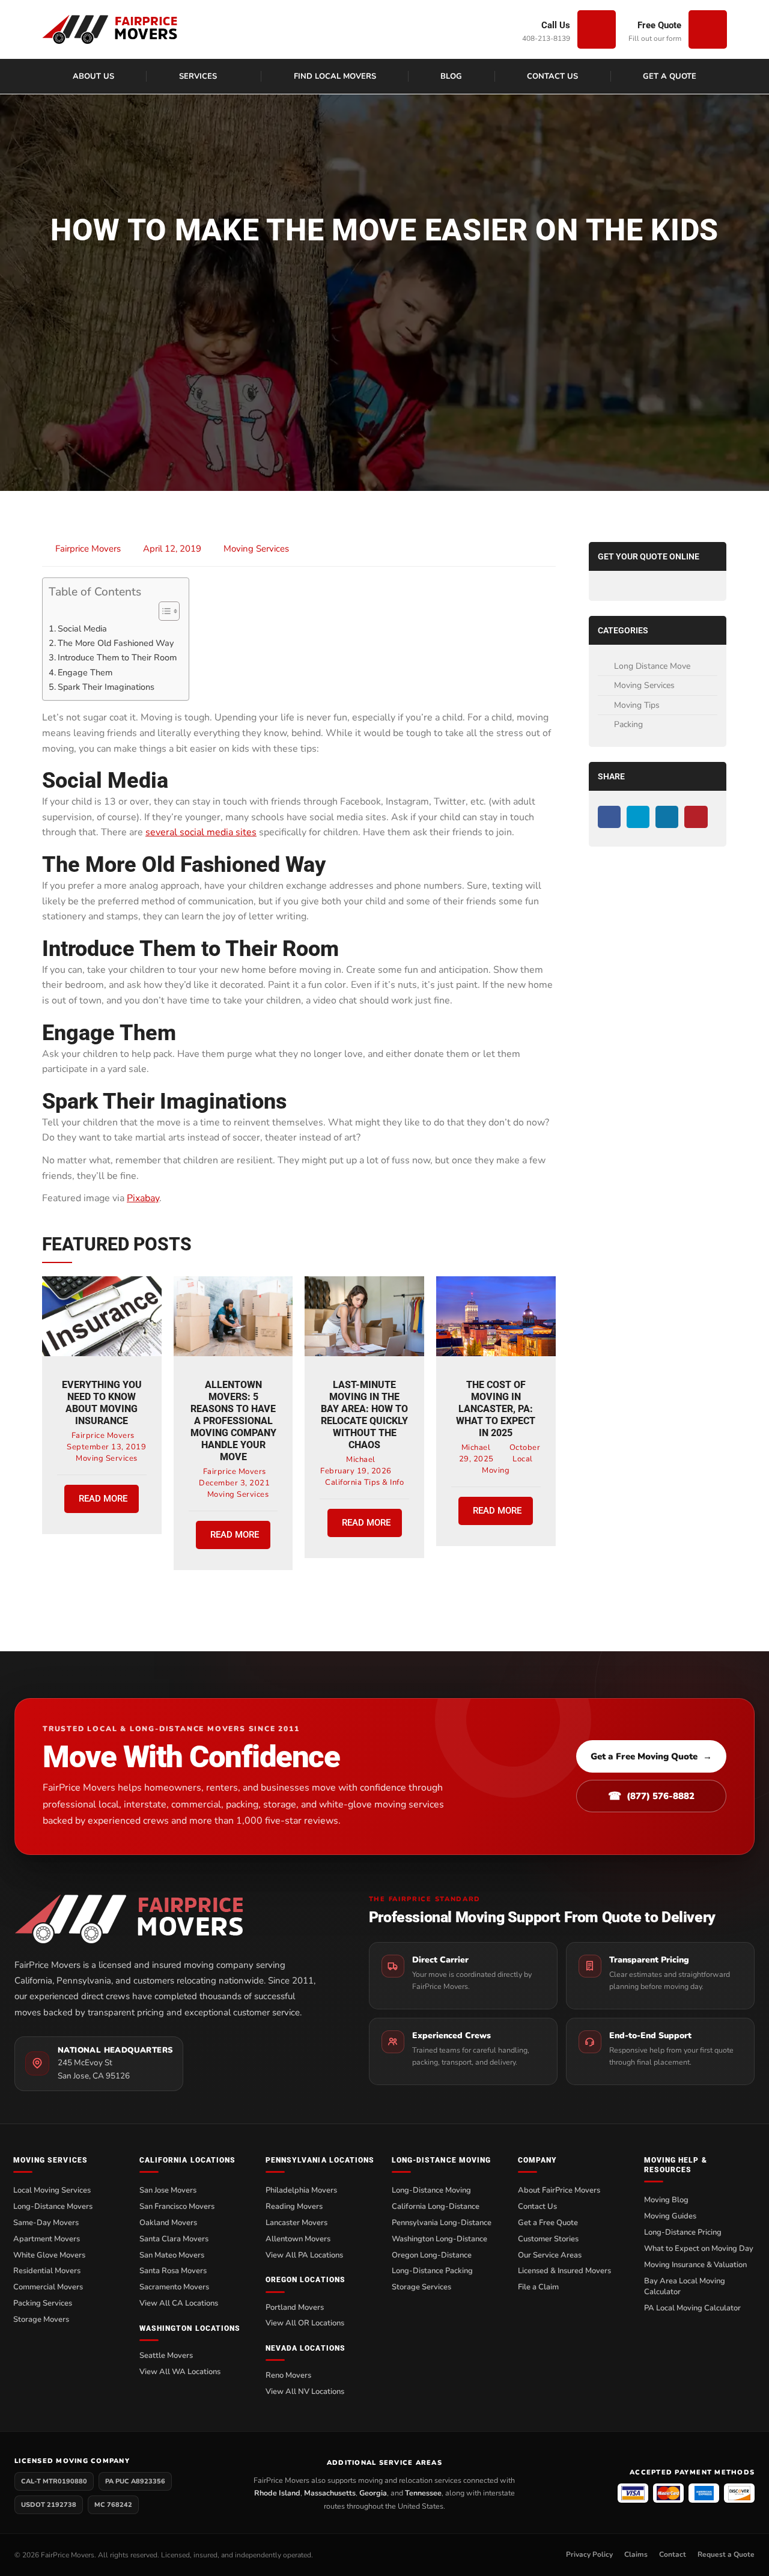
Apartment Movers (47, 2239)
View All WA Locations (180, 2372)
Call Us (556, 25)
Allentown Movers (298, 2239)
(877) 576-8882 (651, 1796)
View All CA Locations (179, 2303)
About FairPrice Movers (559, 2190)
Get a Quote (670, 76)
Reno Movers (288, 2375)
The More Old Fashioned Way (116, 643)
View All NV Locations (305, 2392)
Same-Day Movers (46, 2223)
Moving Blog (666, 2200)
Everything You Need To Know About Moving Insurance (102, 1403)
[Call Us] (597, 29)
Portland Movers (295, 2307)
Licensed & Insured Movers (564, 2271)
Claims (636, 2554)
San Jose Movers (168, 2190)
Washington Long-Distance (439, 2239)
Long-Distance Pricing (683, 2232)
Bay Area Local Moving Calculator (685, 2287)
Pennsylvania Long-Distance (442, 2223)
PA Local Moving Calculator (692, 2308)
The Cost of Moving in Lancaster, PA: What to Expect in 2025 (496, 1409)
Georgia (373, 2493)
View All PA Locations (304, 2255)
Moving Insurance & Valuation (695, 2265)
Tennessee (423, 2493)
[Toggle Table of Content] (163, 611)
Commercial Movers (48, 2287)
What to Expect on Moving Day (699, 2249)
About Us (93, 76)
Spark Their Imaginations (106, 687)
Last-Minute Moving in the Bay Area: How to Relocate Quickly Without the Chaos (364, 1415)
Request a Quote (726, 2554)
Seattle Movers (166, 2355)
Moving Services (256, 549)
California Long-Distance (436, 2206)
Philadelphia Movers (301, 2190)
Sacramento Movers (174, 2287)
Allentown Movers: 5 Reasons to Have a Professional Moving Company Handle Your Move (233, 1421)
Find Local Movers (335, 76)
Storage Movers (41, 2319)
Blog (451, 76)
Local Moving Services (52, 2190)
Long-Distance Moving (431, 2190)
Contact (673, 2554)
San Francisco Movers (177, 2206)
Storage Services (421, 2287)
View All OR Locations (305, 2323)
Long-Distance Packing (432, 2271)
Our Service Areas (550, 2255)
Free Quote (659, 25)
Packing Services (43, 2303)
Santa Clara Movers (174, 2239)
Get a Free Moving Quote (651, 1756)
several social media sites (201, 832)
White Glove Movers (49, 2255)
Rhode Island (277, 2493)
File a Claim (538, 2287)
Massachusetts (330, 2493)
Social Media (82, 629)
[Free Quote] (708, 29)
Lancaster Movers (296, 2223)
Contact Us (552, 76)
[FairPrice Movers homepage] (169, 1919)
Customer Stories (548, 2239)
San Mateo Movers (172, 2255)
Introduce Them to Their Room (117, 657)
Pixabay (143, 1198)
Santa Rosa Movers (173, 2271)
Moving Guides (670, 2216)
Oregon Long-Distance (432, 2255)
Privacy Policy (589, 2554)
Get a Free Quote (548, 2223)
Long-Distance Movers (53, 2206)
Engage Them (85, 672)
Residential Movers (47, 2271)
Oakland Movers (168, 2223)
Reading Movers (294, 2206)
